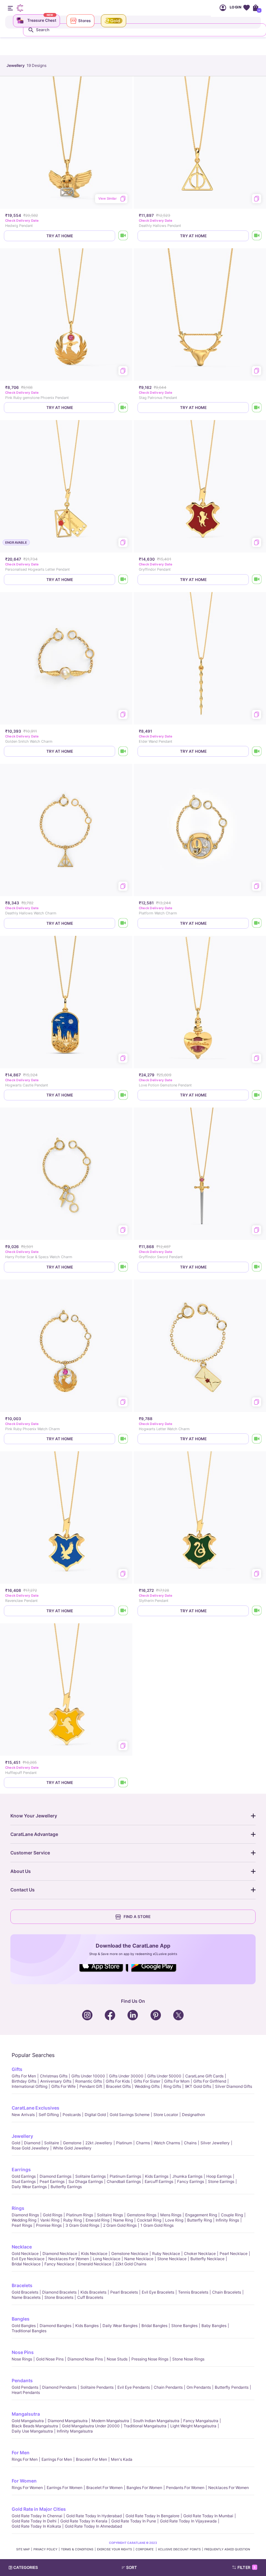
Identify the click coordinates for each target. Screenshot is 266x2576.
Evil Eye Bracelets (158, 2292)
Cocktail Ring (149, 2220)
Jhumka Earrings (187, 2176)
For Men (21, 2452)
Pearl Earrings (52, 2181)
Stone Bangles (184, 2326)
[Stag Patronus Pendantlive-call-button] (257, 408)
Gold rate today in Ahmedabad (93, 2526)
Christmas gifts (54, 2076)
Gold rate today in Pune (134, 2521)
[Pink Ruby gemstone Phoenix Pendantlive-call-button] (123, 408)
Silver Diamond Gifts (234, 2086)
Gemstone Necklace (130, 2254)
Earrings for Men (57, 2459)
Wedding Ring (24, 2220)
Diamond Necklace (60, 2254)
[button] (146, 2568)
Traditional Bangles (29, 2331)
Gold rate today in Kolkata (36, 2526)
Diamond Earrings (55, 2176)
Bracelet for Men (91, 2459)
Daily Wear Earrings (29, 2187)
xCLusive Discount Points (179, 2549)
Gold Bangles (24, 2326)
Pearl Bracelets (124, 2292)
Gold (16, 2143)
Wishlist (246, 8)
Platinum (124, 2143)
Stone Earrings (221, 2181)
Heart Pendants (26, 2392)
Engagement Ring (201, 2215)
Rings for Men (25, 2459)
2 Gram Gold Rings (120, 2225)
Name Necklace (139, 2259)
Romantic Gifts (89, 2081)
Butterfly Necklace (207, 2259)
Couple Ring (232, 2215)
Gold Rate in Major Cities (39, 2509)
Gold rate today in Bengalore (152, 2516)
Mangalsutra (26, 2414)
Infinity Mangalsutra (75, 2431)
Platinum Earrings (125, 2176)
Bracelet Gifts (118, 2086)
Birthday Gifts (24, 2081)
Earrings (21, 2169)
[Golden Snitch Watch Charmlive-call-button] (123, 751)
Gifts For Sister (147, 2081)
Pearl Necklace (234, 2254)
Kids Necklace (94, 2254)
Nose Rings (22, 2359)
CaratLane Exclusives (36, 2108)
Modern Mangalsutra (110, 2421)
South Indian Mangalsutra (156, 2421)
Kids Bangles (87, 2326)
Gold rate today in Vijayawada (188, 2521)
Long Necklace (107, 2259)
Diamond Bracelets (59, 2292)
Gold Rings (53, 2215)
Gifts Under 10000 (88, 2076)
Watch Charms (167, 2143)
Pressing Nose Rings (150, 2359)
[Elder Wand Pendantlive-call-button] (257, 751)
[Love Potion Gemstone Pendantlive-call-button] (257, 1095)
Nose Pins (23, 2352)
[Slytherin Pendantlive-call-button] (257, 1611)
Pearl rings (22, 2225)
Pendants (22, 2380)
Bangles (21, 2319)
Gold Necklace (25, 2254)
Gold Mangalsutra (28, 2421)
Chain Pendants (168, 2387)
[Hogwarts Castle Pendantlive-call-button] (123, 1095)
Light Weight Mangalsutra (193, 2426)
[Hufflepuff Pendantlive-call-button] (123, 1783)
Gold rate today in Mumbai (208, 2516)
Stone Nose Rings (188, 2359)
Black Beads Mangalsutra (35, 2426)
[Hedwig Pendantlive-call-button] (123, 236)
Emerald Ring (97, 2220)
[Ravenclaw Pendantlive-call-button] (123, 1611)
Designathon (193, 2115)
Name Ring (123, 2220)
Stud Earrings (24, 2181)
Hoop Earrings (219, 2176)
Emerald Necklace (95, 2264)
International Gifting (30, 2086)
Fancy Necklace (59, 2264)
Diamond (32, 2143)
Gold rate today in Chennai (37, 2516)
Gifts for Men (24, 2076)
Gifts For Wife (63, 2086)
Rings (18, 2208)
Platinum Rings (80, 2215)
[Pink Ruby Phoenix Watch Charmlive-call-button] (123, 1439)
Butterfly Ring (199, 2220)
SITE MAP (23, 2549)
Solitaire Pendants (97, 2387)
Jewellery (22, 2136)
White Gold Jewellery (72, 2148)
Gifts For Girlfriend (210, 2081)
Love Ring (174, 2220)
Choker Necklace (200, 2254)
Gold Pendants (25, 2387)
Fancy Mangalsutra (201, 2421)
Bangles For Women (144, 2488)
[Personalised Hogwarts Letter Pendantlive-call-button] (123, 580)
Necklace (22, 2247)
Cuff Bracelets (90, 2297)
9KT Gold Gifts (198, 2086)
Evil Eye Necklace (28, 2259)
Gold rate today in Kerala (84, 2521)
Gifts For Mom (177, 2081)
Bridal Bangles (154, 2326)
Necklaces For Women (69, 2259)
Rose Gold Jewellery (30, 2148)
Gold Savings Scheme (130, 2115)
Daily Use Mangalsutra (32, 2431)
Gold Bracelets (25, 2292)
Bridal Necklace (26, 2264)
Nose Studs (117, 2359)
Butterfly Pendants (232, 2387)
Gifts (17, 2069)
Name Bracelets (26, 2297)
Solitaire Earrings (91, 2176)
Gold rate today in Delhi (34, 2521)
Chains (190, 2143)
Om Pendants (199, 2387)
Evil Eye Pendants (134, 2387)
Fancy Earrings (191, 2181)
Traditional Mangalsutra (145, 2426)
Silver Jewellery (215, 2143)
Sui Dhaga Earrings (86, 2181)
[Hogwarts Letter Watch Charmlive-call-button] (257, 1439)
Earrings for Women (65, 2488)
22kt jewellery (99, 2143)
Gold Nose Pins (50, 2359)
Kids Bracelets (93, 2292)
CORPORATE (145, 2549)
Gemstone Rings (142, 2215)
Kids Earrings (157, 2176)
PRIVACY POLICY (45, 2549)
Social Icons (104, 1972)
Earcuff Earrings (159, 2181)
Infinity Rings (227, 2220)
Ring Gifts (172, 2086)
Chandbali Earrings (124, 2181)
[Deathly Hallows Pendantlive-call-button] (257, 236)
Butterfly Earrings (66, 2187)
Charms (143, 2143)
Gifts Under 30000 (126, 2076)
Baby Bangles (214, 2326)
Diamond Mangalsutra (68, 2421)
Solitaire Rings (110, 2215)
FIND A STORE (137, 1917)
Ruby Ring (73, 2220)
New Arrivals (23, 2115)
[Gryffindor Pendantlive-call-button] (257, 580)
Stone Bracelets (59, 2297)
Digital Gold (95, 2115)
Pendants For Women (185, 2488)
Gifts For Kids (118, 2081)
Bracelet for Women (104, 2488)
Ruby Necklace (166, 2254)
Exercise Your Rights (115, 2549)
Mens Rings (171, 2215)
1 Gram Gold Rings (157, 2225)
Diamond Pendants (59, 2387)
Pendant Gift (91, 2086)
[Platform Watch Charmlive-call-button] (257, 923)
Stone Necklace (172, 2259)
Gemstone (72, 2143)
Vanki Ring (50, 2220)
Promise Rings (49, 2225)
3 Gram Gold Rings (82, 2225)
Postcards (72, 2115)
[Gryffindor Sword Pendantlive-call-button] (257, 1267)
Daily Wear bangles (120, 2326)
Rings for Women (27, 2488)
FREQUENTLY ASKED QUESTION (227, 2549)
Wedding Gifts (147, 2086)
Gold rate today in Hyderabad (94, 2516)
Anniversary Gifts (56, 2081)
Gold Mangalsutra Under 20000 (91, 2426)
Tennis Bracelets (193, 2292)
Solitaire (52, 2143)
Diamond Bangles (55, 2326)
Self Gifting (49, 2115)
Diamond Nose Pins (85, 2359)
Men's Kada (122, 2459)
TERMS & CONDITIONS (77, 2549)
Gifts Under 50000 (164, 2076)
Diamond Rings (25, 2215)
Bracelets (22, 2285)
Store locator (166, 2115)
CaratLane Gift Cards (204, 2076)
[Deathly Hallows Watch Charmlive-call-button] (123, 923)
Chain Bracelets (227, 2292)
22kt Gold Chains (131, 2264)
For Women (24, 2481)
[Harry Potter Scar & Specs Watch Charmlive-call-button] (123, 1267)
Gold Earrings (24, 2176)
